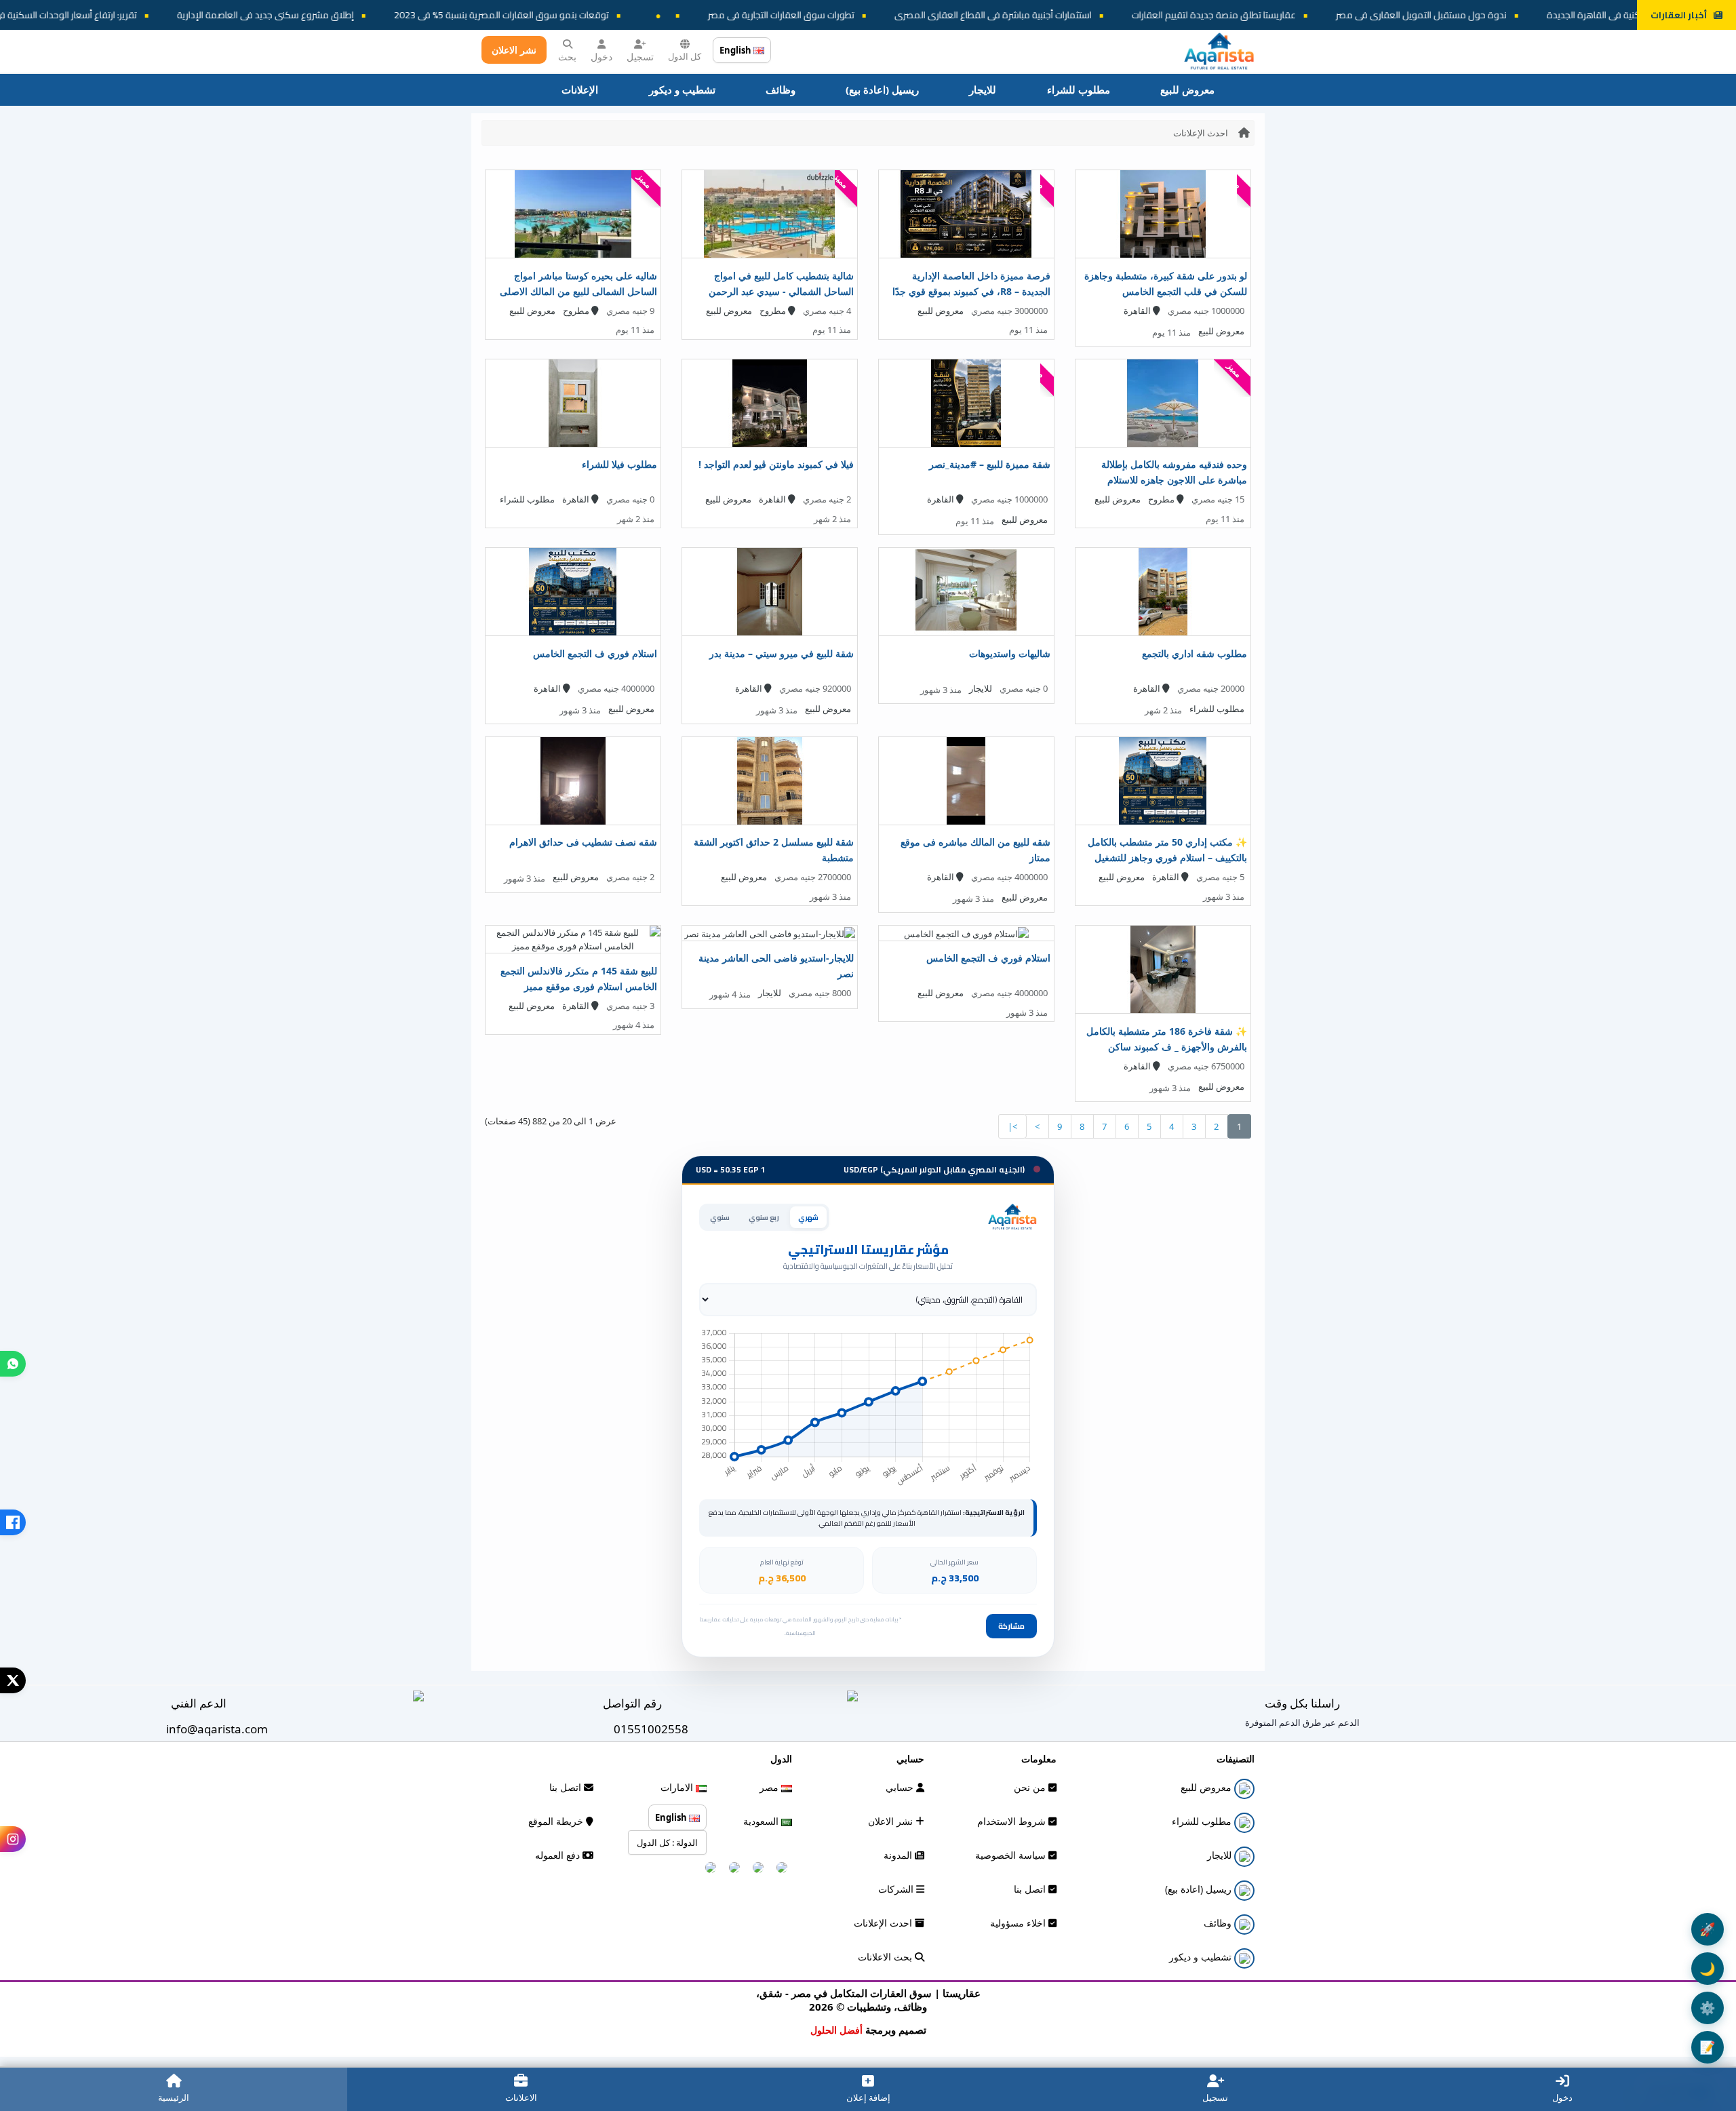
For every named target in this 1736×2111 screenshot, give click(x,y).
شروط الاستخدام (1013, 1821)
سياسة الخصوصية (1012, 1855)
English (736, 50)
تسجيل (640, 57)
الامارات (678, 1787)
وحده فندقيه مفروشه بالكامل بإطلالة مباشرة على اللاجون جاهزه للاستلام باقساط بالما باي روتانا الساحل (1174, 480)
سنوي (720, 1217)
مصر (770, 1787)
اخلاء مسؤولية (1019, 1923)
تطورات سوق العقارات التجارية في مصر (934, 15)
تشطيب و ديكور (682, 90)
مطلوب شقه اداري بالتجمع (1195, 653)
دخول (601, 57)
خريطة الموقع (557, 1821)
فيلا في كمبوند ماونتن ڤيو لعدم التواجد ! (776, 464)
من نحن (1031, 1787)
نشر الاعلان (514, 50)
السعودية (762, 1821)
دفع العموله (559, 1855)
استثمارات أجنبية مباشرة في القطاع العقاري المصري (1146, 15)
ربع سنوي (764, 1217)
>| (1012, 1126)
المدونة (899, 1855)
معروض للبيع (1187, 90)
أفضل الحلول (836, 2030)
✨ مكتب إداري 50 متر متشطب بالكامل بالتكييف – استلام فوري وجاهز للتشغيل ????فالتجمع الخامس (1167, 857)
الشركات (897, 1889)
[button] (13, 1364)
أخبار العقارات (1679, 15)
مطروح (774, 311)
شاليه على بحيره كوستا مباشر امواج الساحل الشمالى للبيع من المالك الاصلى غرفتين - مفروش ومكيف (578, 291)
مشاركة (1011, 1626)
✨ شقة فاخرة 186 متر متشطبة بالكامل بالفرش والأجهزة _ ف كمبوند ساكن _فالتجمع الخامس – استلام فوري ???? (1167, 1047)
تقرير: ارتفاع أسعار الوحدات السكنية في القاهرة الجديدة (187, 15)
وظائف (781, 90)
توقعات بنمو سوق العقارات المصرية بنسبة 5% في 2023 (655, 15)
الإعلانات (580, 90)
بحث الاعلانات (886, 1957)
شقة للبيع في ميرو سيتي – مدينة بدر (782, 653)
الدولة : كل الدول (667, 1842)
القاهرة (1138, 311)
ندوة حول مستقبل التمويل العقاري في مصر (1575, 15)
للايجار (983, 90)
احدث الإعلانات (1201, 133)
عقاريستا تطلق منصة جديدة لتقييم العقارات (1367, 15)
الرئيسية (174, 2097)
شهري (808, 1217)
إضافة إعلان (868, 2097)
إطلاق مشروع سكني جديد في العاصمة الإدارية (419, 15)
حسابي (901, 1787)
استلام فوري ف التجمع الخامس (595, 653)
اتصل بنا (1031, 1889)
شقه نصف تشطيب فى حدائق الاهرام (583, 842)
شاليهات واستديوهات (1010, 653)
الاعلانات (521, 2097)
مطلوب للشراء (1079, 90)
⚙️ (1708, 2008)
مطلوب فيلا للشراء (619, 464)
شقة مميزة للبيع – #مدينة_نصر (990, 464)
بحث (567, 57)
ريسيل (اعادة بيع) (882, 90)
